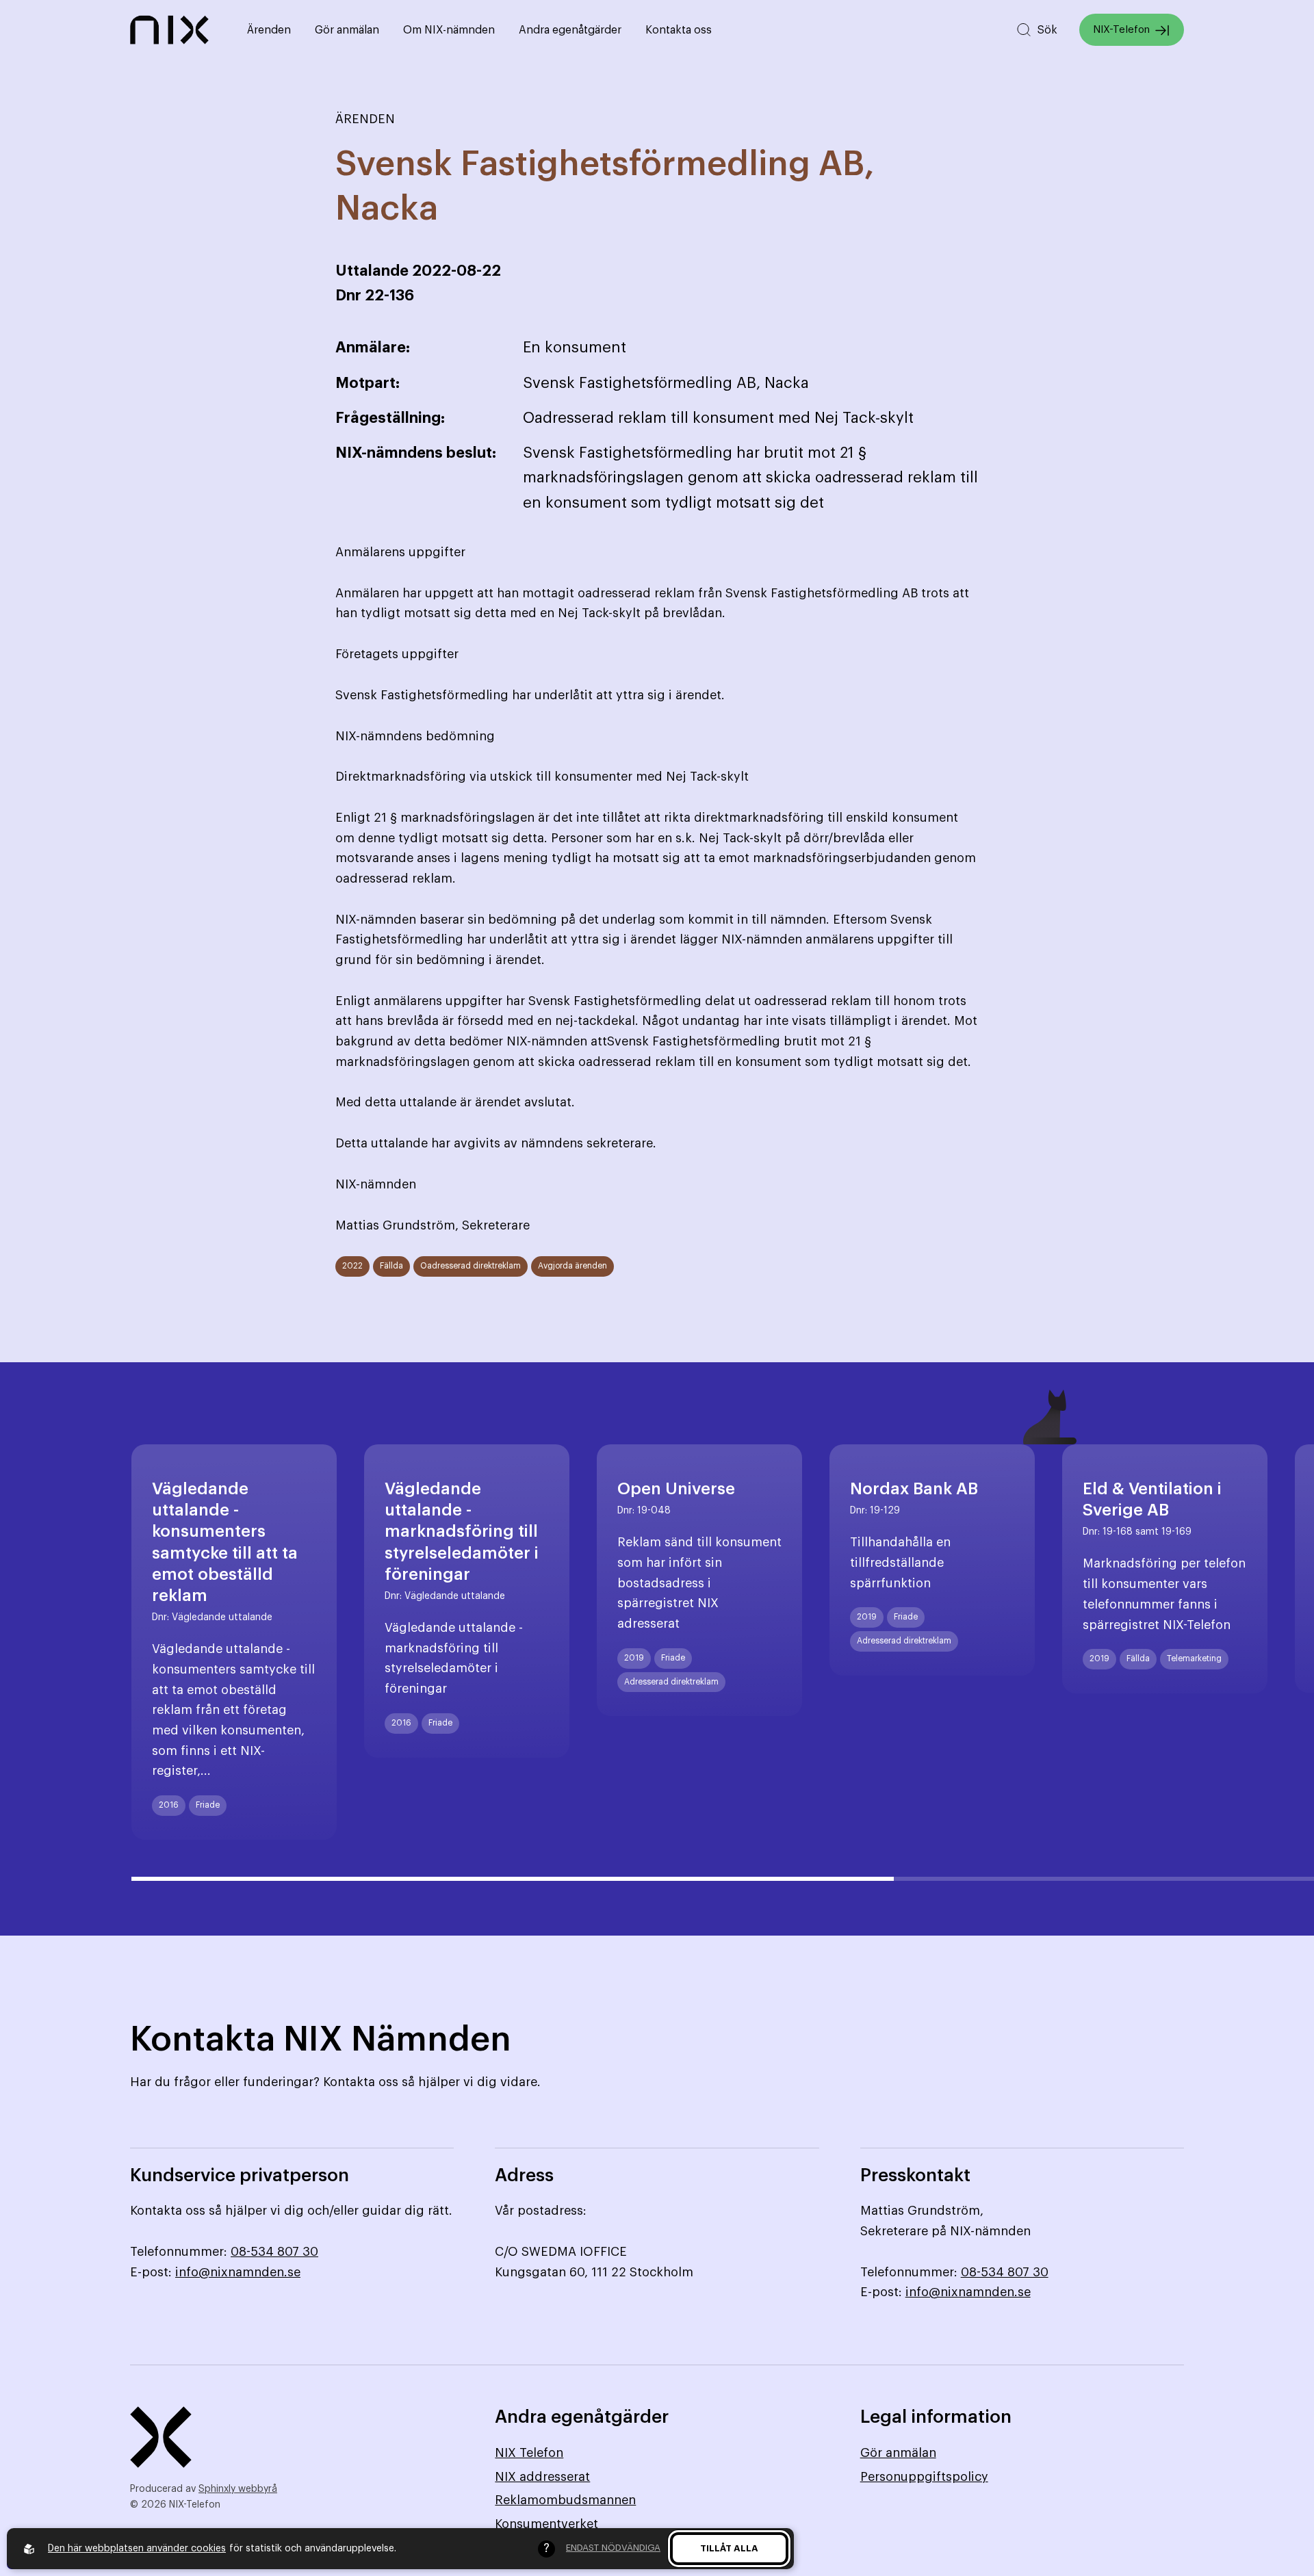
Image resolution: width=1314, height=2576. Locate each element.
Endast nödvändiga (613, 2548)
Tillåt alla (729, 2548)
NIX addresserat (542, 2477)
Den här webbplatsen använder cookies (137, 2549)
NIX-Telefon (1121, 30)
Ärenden (269, 30)
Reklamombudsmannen (565, 2500)
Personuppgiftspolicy (924, 2477)
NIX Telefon (529, 2453)
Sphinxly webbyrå (238, 2489)
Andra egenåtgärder (570, 30)
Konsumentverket (546, 2524)
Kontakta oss (679, 30)
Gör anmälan (347, 30)
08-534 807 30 (274, 2252)
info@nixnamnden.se (238, 2272)
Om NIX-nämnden (449, 30)
